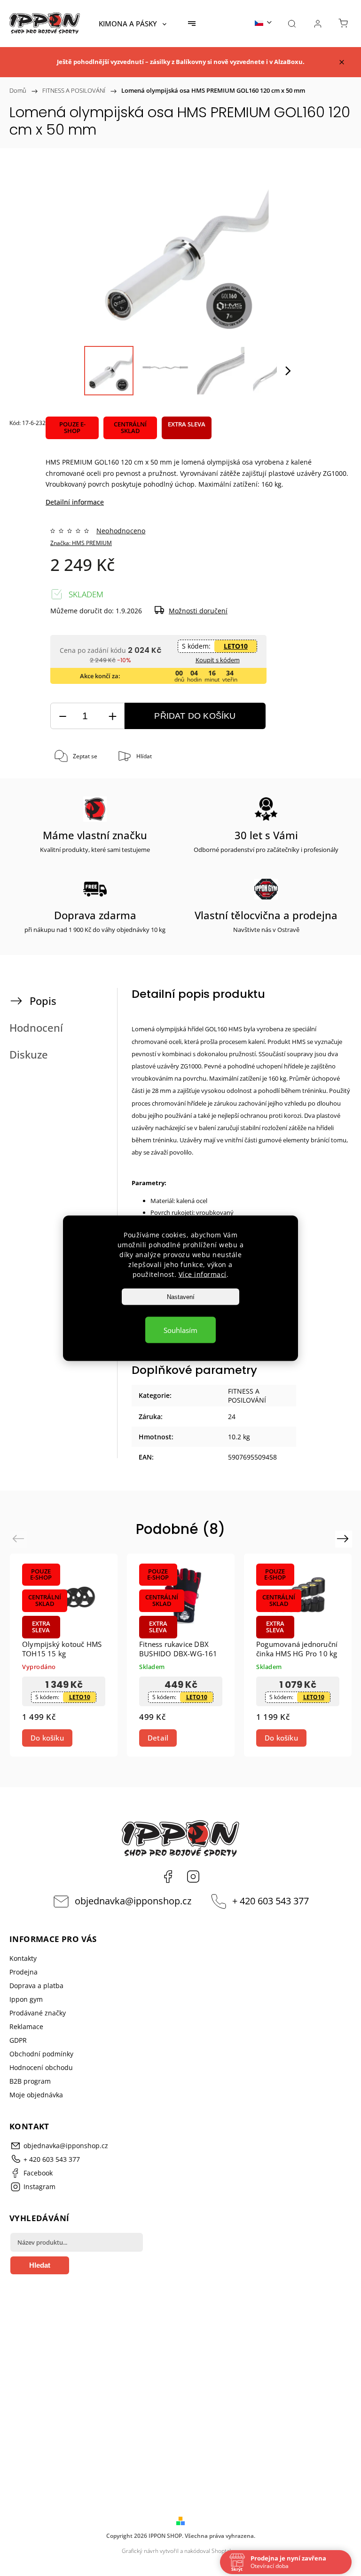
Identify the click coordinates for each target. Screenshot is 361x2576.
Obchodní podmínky (41, 2054)
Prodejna (24, 1972)
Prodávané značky (38, 2013)
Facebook (168, 1877)
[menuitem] (133, 24)
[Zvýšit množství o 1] (112, 716)
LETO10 (236, 646)
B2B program (30, 2081)
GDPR (18, 2040)
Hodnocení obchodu (41, 2067)
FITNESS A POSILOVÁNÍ (247, 1396)
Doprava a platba (36, 1986)
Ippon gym (26, 1999)
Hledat (40, 2265)
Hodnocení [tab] (36, 1028)
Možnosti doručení (198, 611)
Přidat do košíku (195, 716)
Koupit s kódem (218, 660)
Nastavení (181, 1296)
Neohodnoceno (121, 531)
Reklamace (26, 2026)
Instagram (193, 1877)
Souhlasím (180, 1330)
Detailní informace (75, 502)
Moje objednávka (36, 2095)
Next (344, 1538)
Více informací (203, 1274)
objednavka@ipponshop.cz (133, 1901)
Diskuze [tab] (29, 1055)
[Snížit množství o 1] (63, 716)
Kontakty (23, 1958)
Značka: (81, 543)
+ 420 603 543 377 (271, 1901)
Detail (158, 1738)
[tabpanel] (64, 1655)
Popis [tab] (43, 1001)
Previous (20, 1538)
